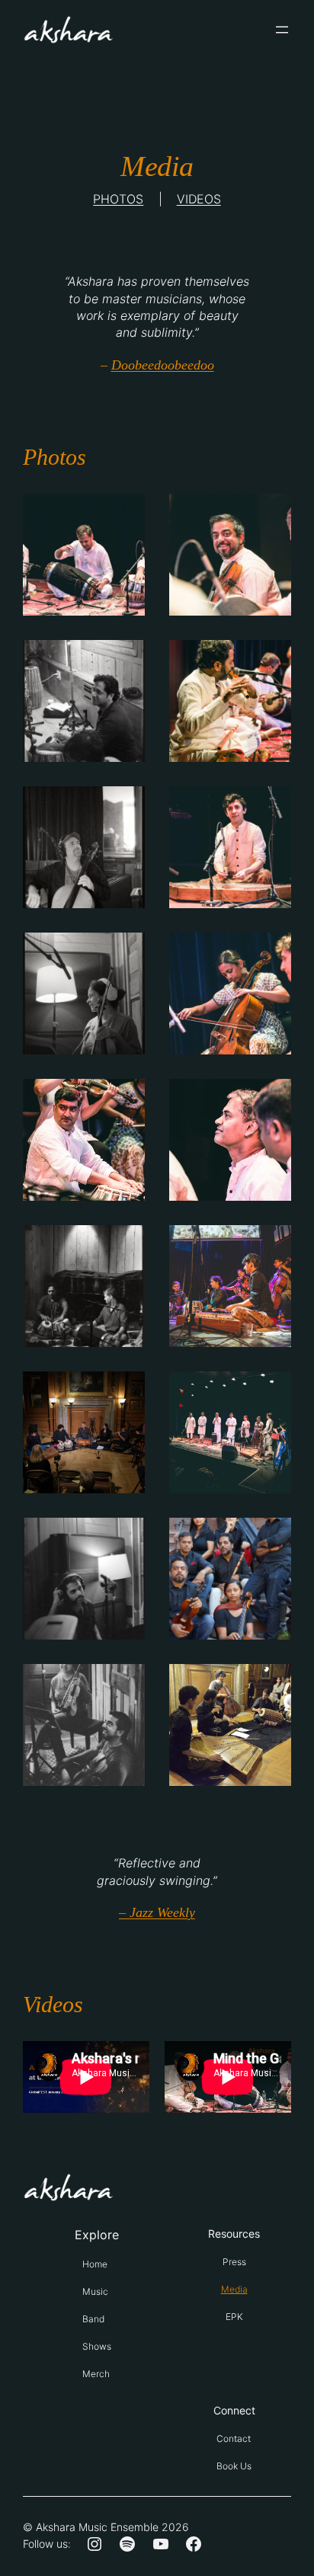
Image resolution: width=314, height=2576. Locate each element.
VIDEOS (199, 199)
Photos (118, 199)
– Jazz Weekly (157, 1912)
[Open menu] (282, 30)
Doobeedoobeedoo (163, 365)
